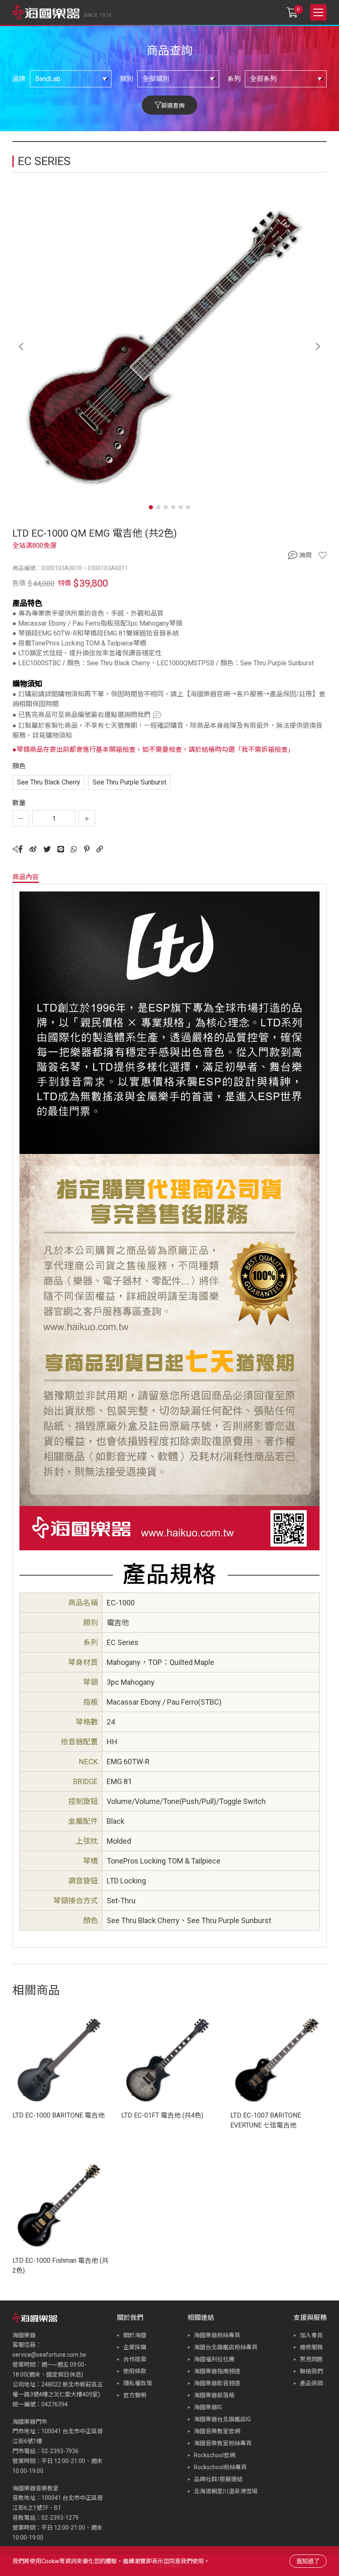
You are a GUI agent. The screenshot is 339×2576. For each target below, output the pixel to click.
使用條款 (135, 2371)
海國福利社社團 (214, 2359)
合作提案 (135, 2359)
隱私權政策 (138, 2383)
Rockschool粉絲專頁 (220, 2467)
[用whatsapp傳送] (74, 849)
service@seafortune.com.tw (49, 2355)
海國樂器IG (208, 2407)
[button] (318, 347)
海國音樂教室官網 (217, 2431)
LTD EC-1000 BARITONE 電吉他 (58, 2115)
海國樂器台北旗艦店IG (222, 2419)
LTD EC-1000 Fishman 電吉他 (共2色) (60, 2265)
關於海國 (135, 2335)
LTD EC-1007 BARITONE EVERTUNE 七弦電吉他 (266, 2120)
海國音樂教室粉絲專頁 (223, 2443)
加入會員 (311, 2335)
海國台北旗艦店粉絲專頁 (226, 2347)
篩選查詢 (173, 106)
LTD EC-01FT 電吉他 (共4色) (162, 2115)
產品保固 (311, 2383)
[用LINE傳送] (61, 849)
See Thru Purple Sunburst (129, 782)
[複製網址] (100, 849)
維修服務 (311, 2347)
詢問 (306, 555)
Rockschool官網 (215, 2455)
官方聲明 (135, 2395)
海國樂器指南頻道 (217, 2371)
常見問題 (311, 2359)
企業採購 (135, 2347)
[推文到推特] (47, 849)
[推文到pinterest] (87, 849)
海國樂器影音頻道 (217, 2383)
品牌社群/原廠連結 (218, 2479)
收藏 (322, 555)
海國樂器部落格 (214, 2395)
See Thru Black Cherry (49, 782)
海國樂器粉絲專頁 (217, 2335)
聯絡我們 (311, 2371)
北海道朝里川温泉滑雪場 (226, 2491)
